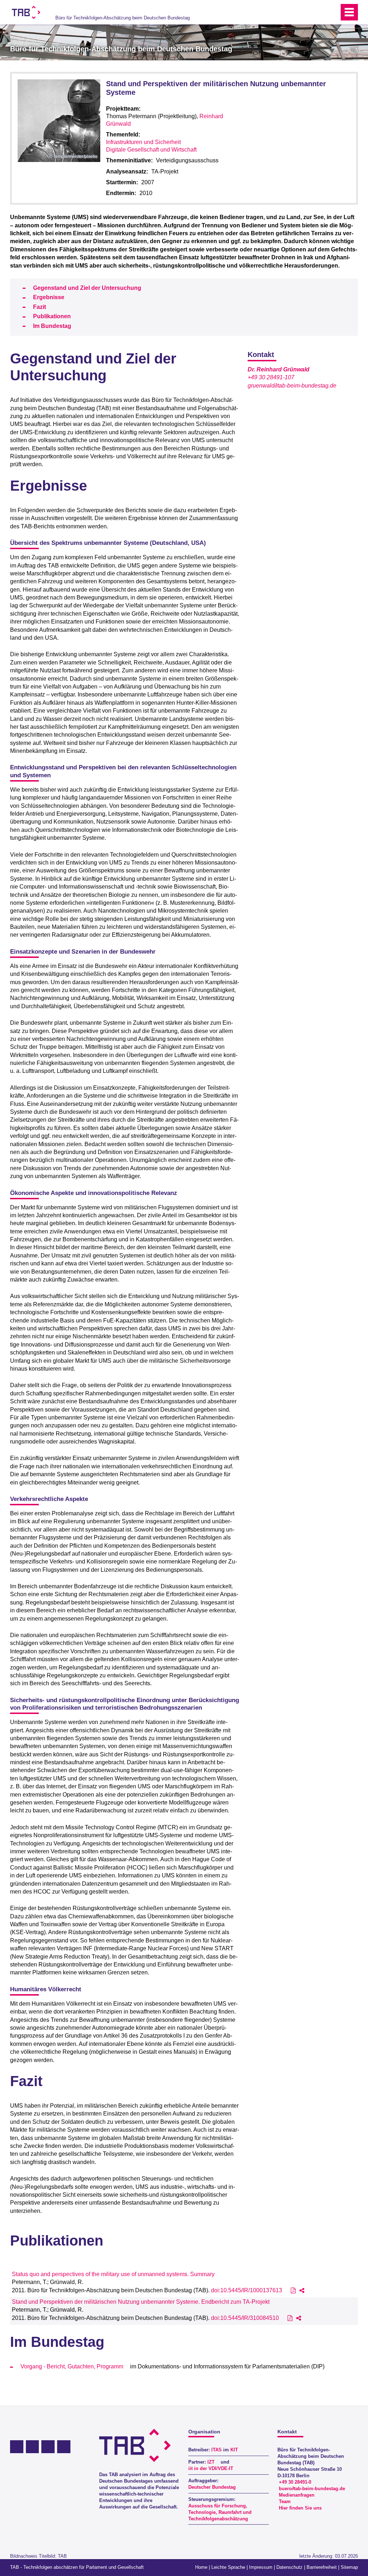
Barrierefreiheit (322, 2567)
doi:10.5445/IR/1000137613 (247, 2290)
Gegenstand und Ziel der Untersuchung (87, 288)
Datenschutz (289, 2567)
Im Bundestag (52, 326)
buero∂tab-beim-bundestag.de (312, 2489)
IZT (211, 2462)
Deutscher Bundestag (212, 2487)
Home (201, 2567)
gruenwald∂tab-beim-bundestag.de (292, 386)
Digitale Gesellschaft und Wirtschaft (151, 150)
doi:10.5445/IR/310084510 (245, 2318)
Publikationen (52, 316)
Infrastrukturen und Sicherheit (143, 142)
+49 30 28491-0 (295, 2482)
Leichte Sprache (228, 2567)
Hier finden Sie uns (300, 2508)
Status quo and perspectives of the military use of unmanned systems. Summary (113, 2274)
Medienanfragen (297, 2495)
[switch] (318, 12)
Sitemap (349, 2567)
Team (285, 2501)
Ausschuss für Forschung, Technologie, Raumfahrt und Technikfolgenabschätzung (220, 2512)
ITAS (217, 2450)
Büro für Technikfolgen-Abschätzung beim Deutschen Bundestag (123, 18)
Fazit (40, 307)
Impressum (261, 2567)
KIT (234, 2450)
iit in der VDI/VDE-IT (211, 2468)
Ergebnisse (49, 297)
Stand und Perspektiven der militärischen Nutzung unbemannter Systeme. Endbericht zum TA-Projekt (141, 2302)
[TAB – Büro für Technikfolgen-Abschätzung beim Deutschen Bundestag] (26, 12)
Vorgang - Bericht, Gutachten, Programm (72, 2366)
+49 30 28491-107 (271, 377)
